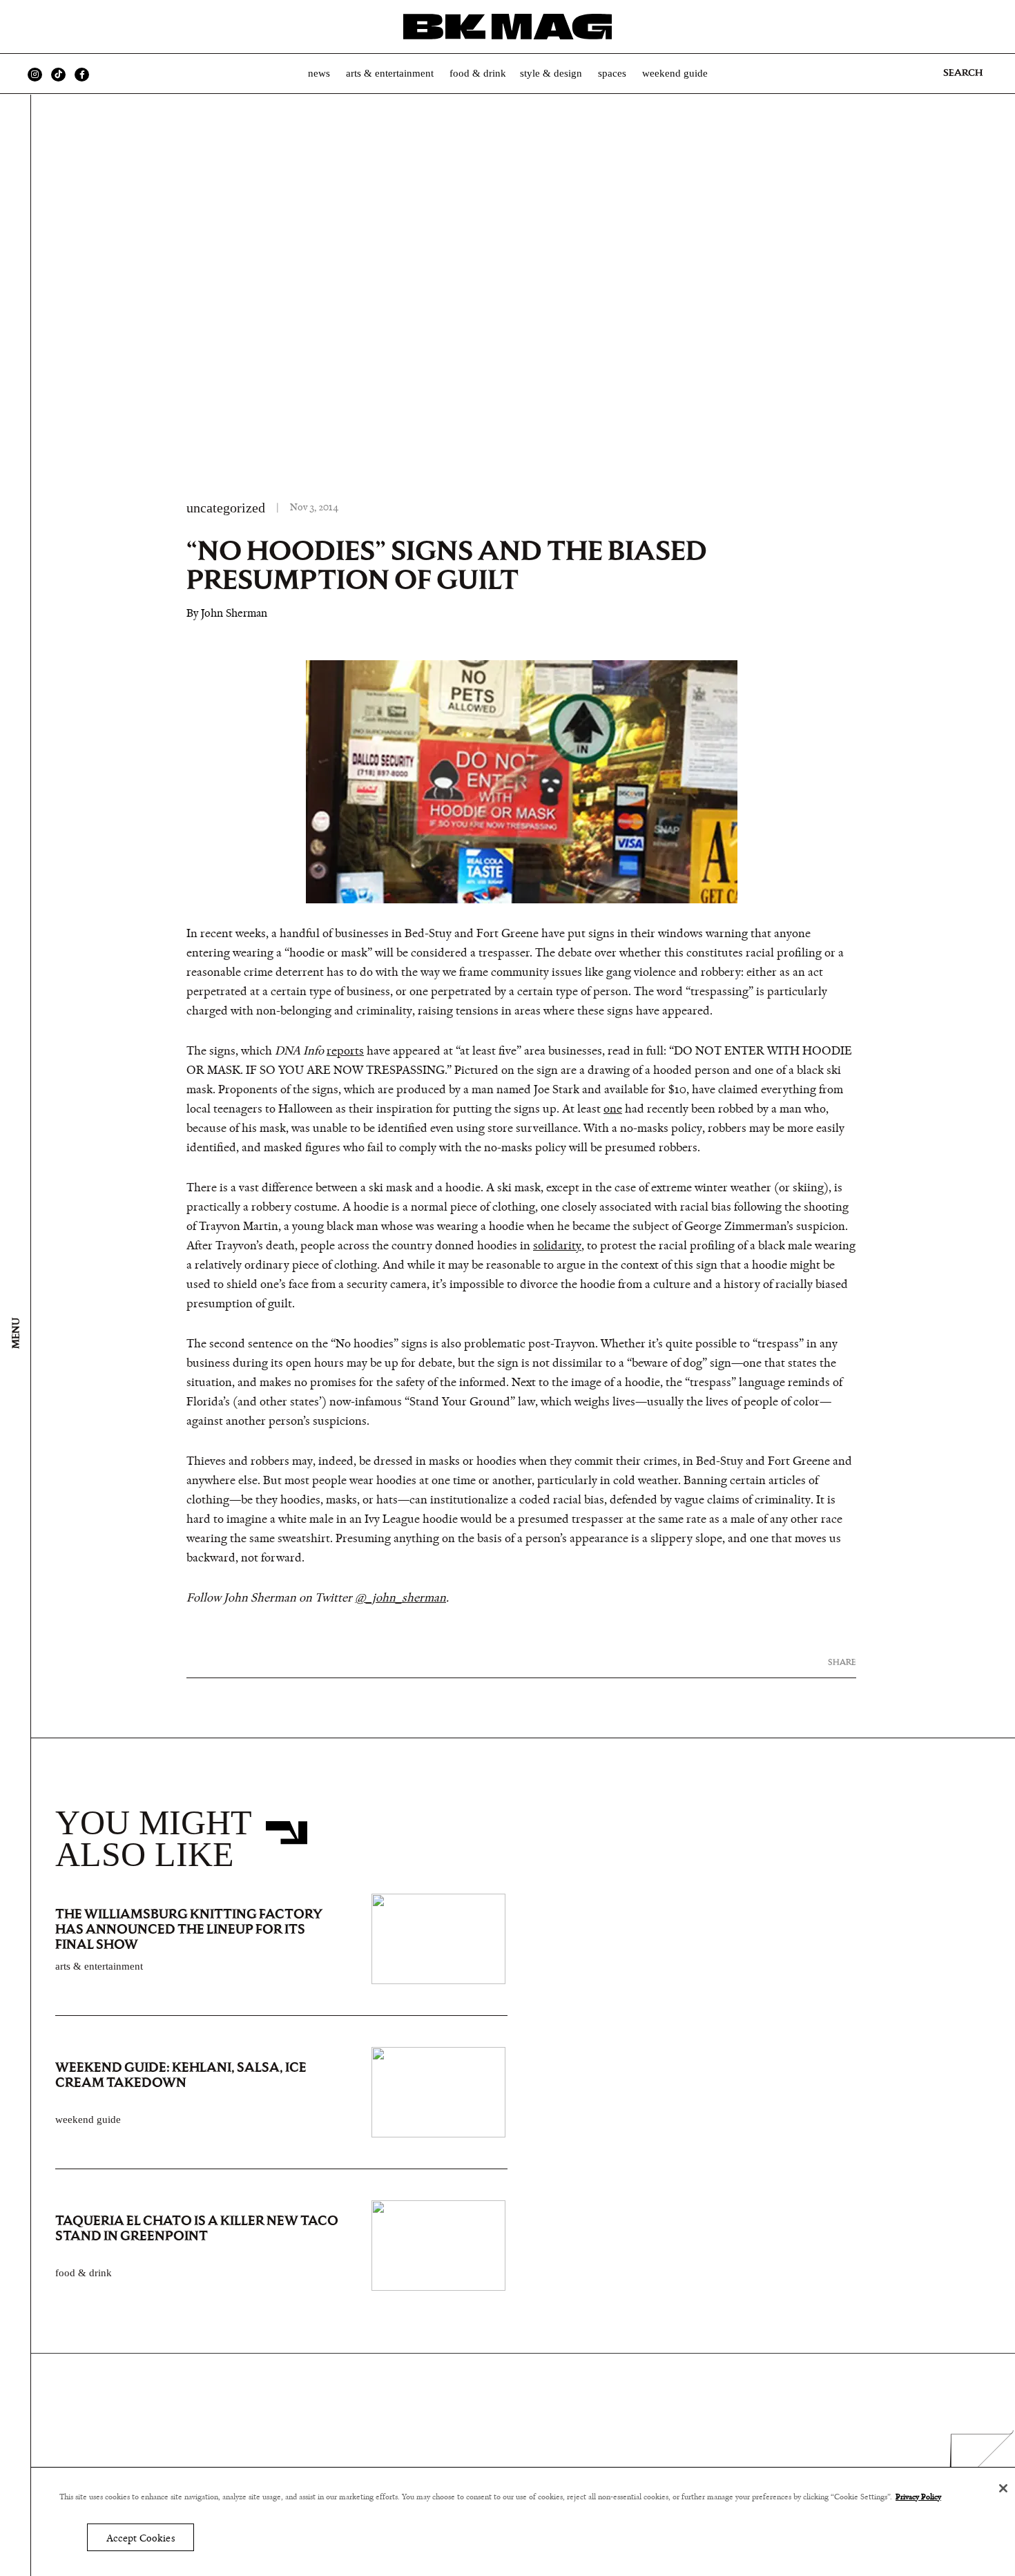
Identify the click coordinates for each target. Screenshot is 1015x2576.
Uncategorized (226, 508)
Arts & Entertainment (390, 73)
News (319, 73)
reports (345, 1051)
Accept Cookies (141, 2538)
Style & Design (551, 73)
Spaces (612, 73)
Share (842, 1662)
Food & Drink (478, 73)
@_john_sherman (400, 1598)
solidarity (557, 1246)
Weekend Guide (675, 73)
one (613, 1109)
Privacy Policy (918, 2497)
